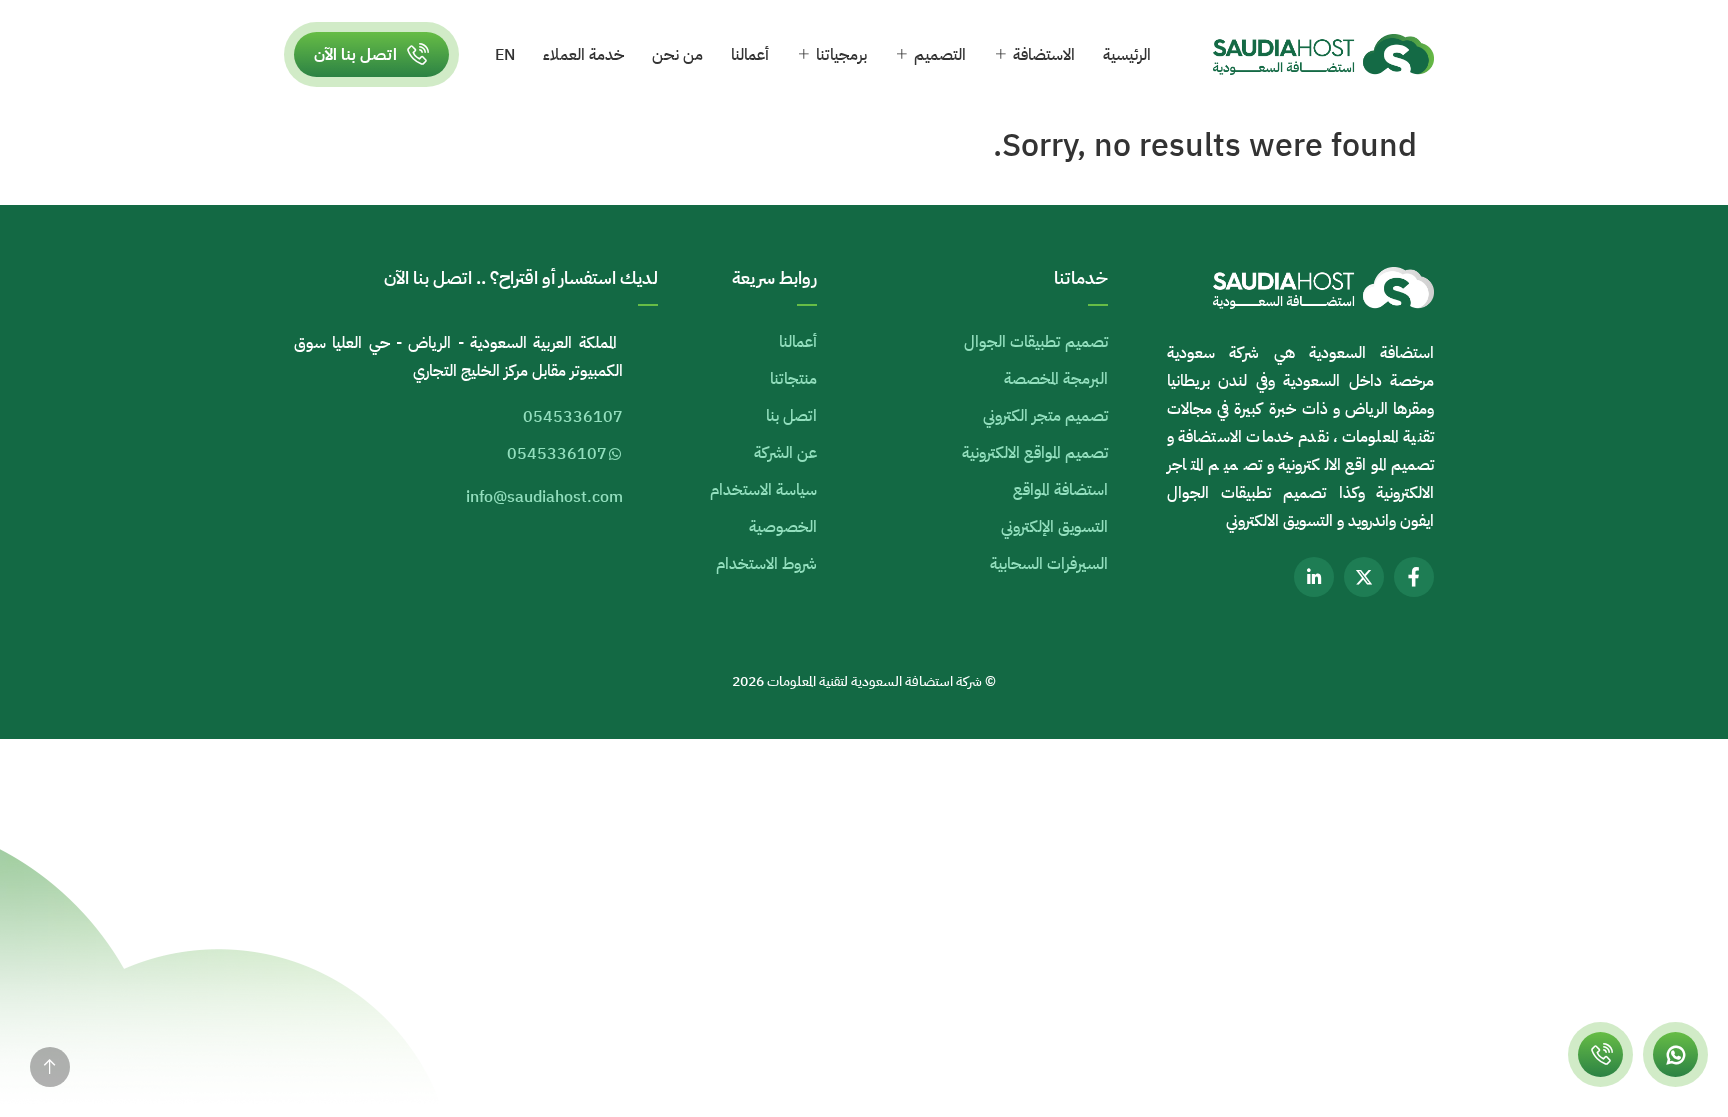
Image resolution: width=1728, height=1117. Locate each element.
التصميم (940, 55)
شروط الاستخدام (766, 564)
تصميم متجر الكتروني (1045, 416)
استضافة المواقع (1060, 490)
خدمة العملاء (583, 55)
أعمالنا (750, 55)
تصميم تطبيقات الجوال (1036, 342)
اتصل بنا (791, 416)
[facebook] (1414, 577)
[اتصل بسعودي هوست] (1600, 1054)
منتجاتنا (793, 379)
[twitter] (1364, 577)
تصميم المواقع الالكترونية (1035, 453)
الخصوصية (783, 527)
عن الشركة (785, 453)
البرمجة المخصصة (1056, 379)
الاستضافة (1044, 55)
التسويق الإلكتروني (1054, 527)
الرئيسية (1127, 55)
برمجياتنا (841, 55)
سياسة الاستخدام (763, 490)
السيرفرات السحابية (1049, 564)
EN (505, 55)
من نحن (677, 55)
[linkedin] (1314, 577)
